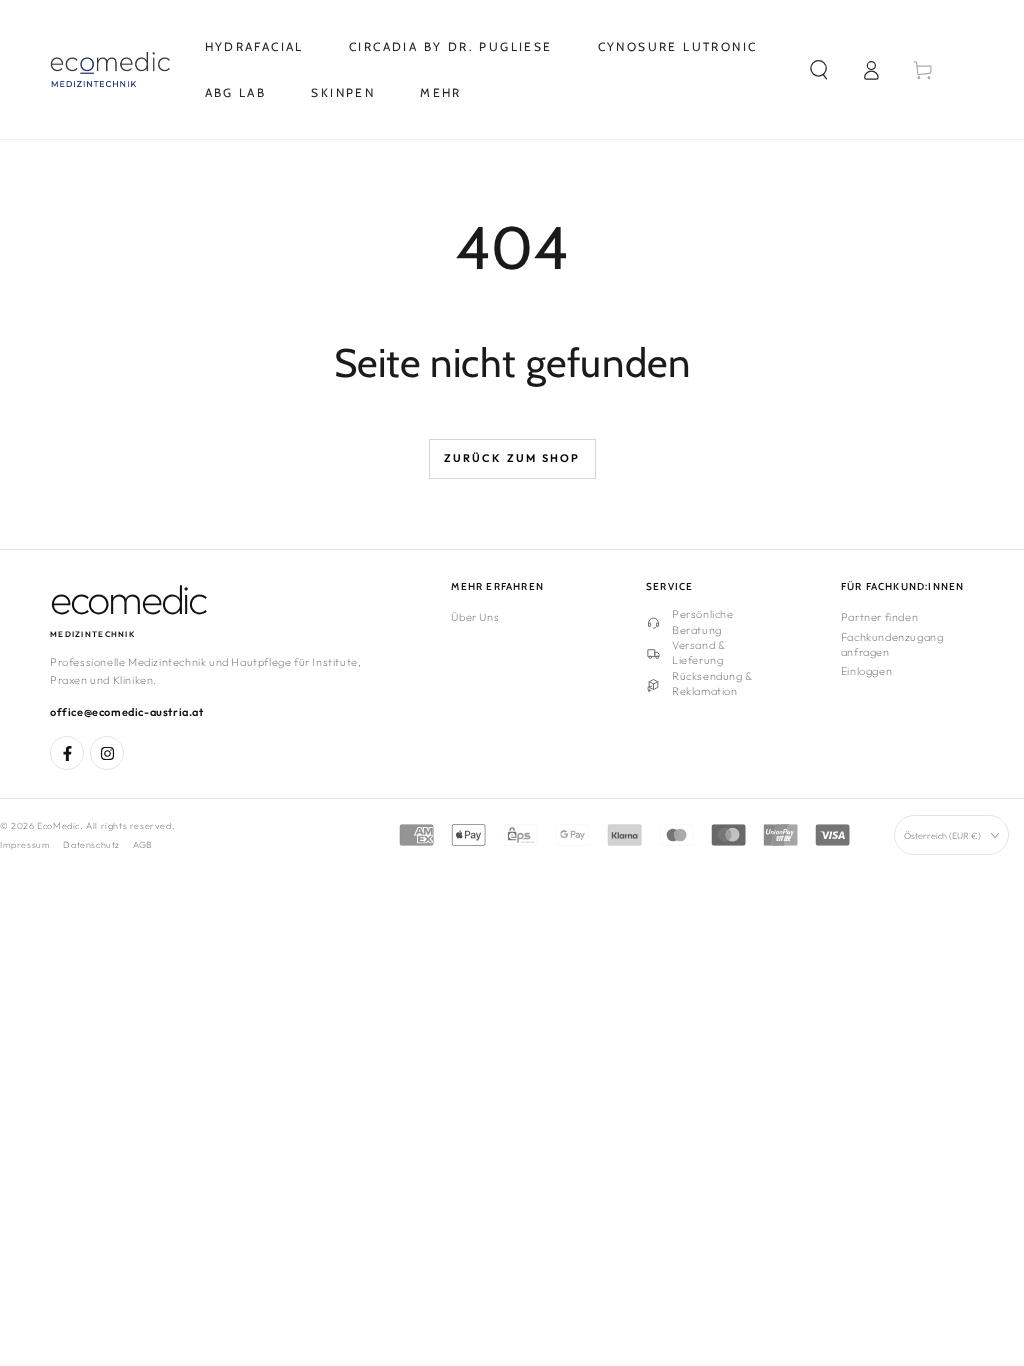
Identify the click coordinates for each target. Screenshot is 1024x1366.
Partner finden (879, 617)
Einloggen (866, 671)
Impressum (25, 844)
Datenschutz (91, 844)
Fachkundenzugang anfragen (892, 644)
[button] (819, 70)
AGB (143, 844)
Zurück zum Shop (512, 458)
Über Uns (475, 617)
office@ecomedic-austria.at (127, 712)
